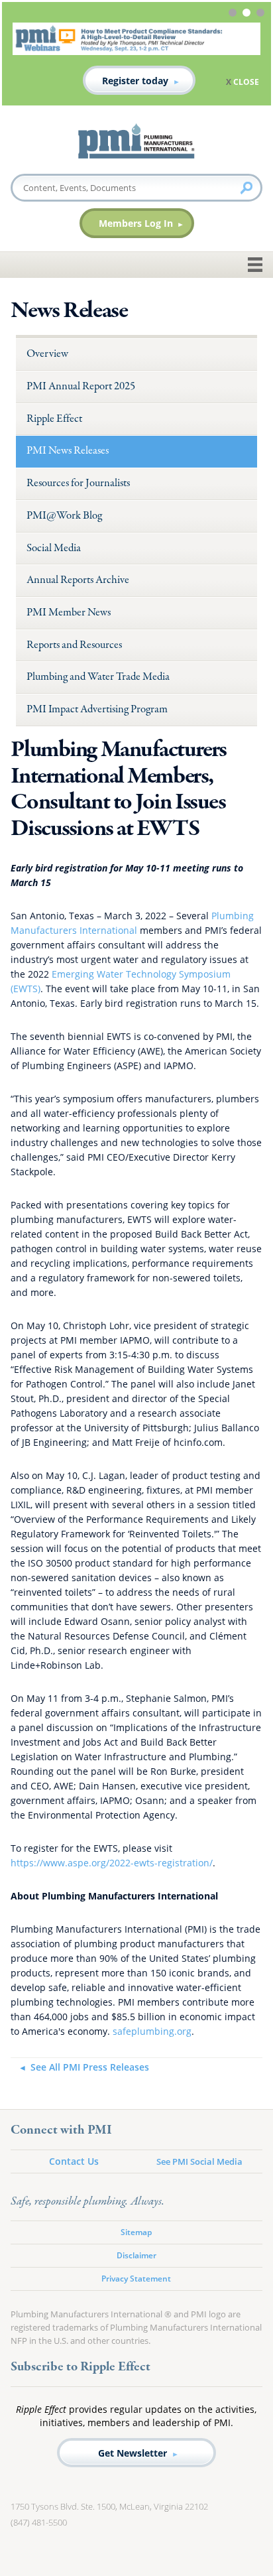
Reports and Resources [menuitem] (74, 645)
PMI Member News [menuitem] (69, 612)
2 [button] (248, 15)
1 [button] (234, 15)
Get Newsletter (133, 2453)
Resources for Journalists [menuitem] (78, 483)
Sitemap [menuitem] (136, 2232)
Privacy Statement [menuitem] (136, 2279)
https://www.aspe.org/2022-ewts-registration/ (112, 1863)
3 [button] (262, 15)
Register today (135, 81)
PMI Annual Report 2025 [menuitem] (81, 386)
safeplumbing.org (152, 2031)
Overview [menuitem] (47, 354)
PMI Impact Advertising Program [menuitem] (97, 709)
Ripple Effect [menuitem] (54, 419)
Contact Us (74, 2161)
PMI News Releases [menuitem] (68, 451)
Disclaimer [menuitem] (136, 2255)
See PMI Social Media (199, 2161)
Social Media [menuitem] (54, 548)
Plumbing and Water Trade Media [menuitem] (98, 677)
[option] (136, 59)
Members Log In (136, 223)
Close (246, 82)
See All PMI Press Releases (89, 2067)
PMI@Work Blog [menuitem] (64, 516)
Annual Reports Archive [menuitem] (78, 580)
